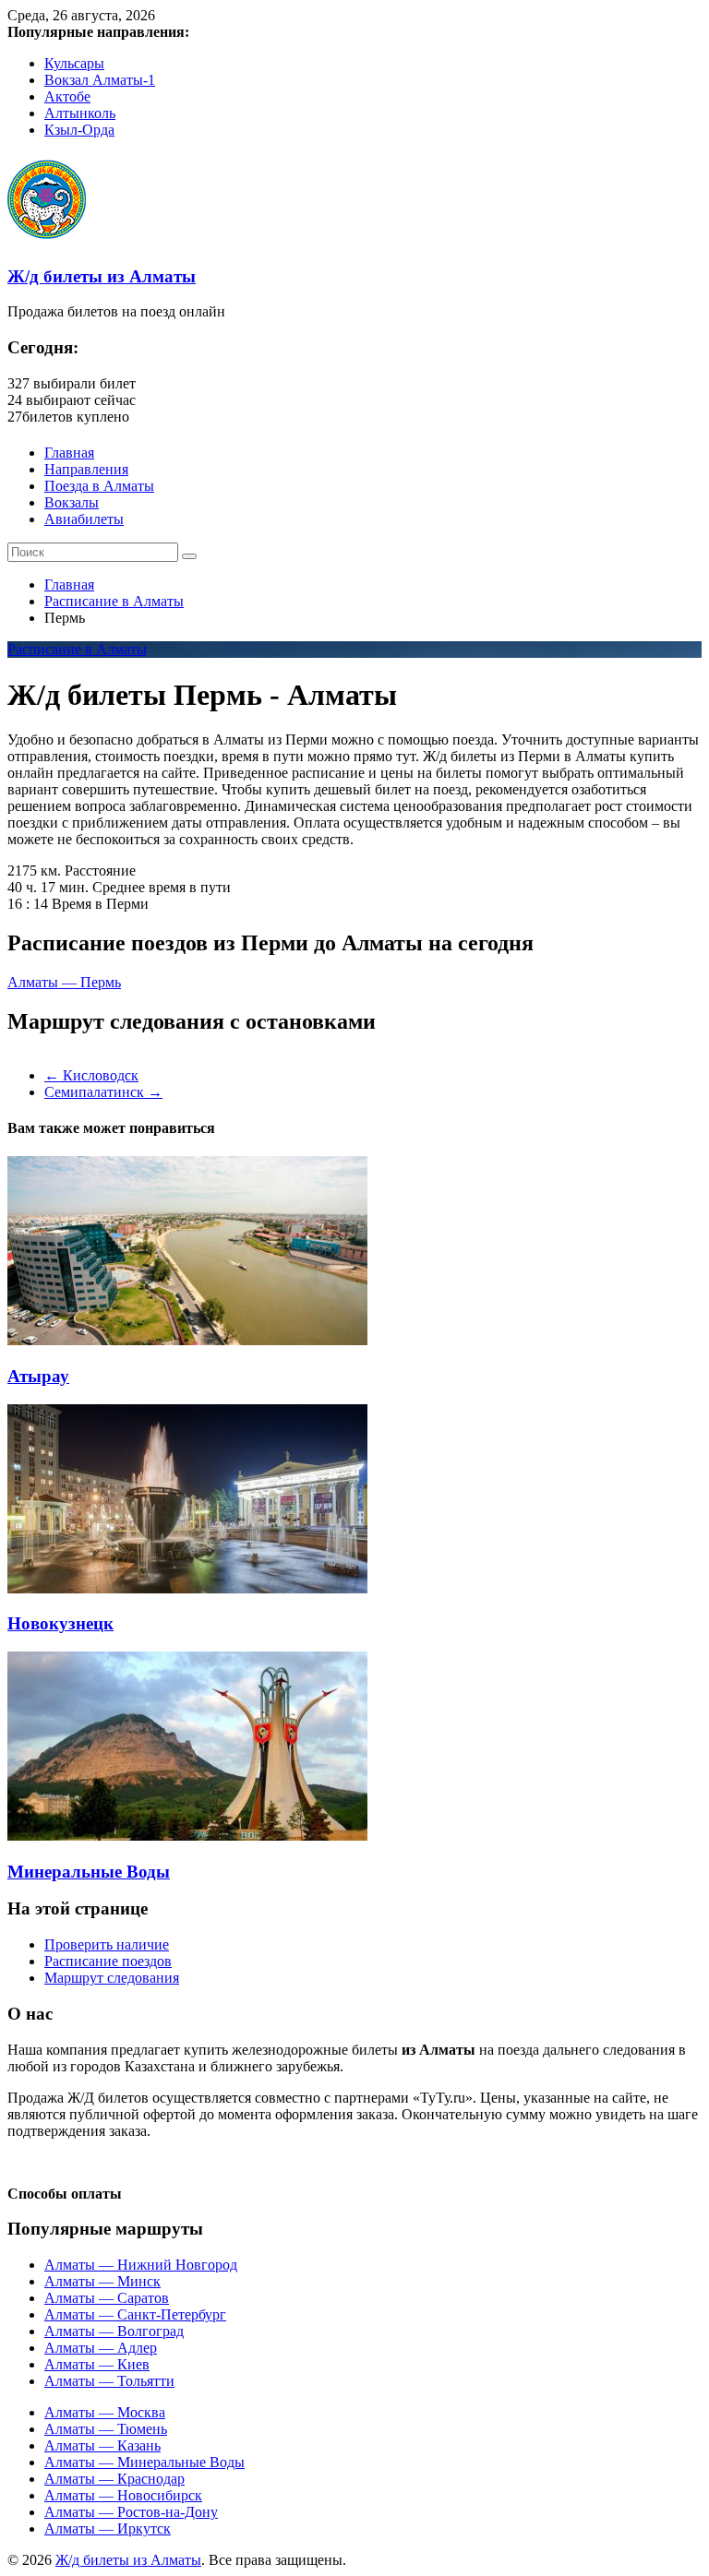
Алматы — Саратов (107, 2298)
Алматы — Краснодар (114, 2479)
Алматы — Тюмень (106, 2429)
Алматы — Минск (102, 2281)
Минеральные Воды (89, 1872)
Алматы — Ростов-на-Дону (131, 2512)
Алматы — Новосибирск (123, 2495)
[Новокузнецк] (187, 1588)
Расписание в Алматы (114, 601)
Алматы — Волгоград (114, 2331)
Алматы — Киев (97, 2364)
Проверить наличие (107, 1944)
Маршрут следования (112, 1978)
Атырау (38, 1376)
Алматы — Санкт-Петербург (135, 2314)
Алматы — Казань (102, 2445)
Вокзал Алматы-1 (100, 80)
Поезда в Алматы (99, 486)
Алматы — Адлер (101, 2348)
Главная (69, 453)
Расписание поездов (108, 1961)
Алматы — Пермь (64, 982)
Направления (86, 469)
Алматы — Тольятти (109, 2381)
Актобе (67, 96)
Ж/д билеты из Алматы (102, 276)
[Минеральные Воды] (187, 1836)
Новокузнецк (60, 1623)
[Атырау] (187, 1340)
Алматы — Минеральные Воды (144, 2462)
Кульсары (74, 63)
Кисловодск (91, 1075)
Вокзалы (72, 502)
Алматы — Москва (105, 2412)
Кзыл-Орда (79, 130)
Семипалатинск (103, 1092)
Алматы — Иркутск (108, 2528)
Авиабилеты (84, 519)
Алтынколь (80, 113)
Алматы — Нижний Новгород (141, 2265)
